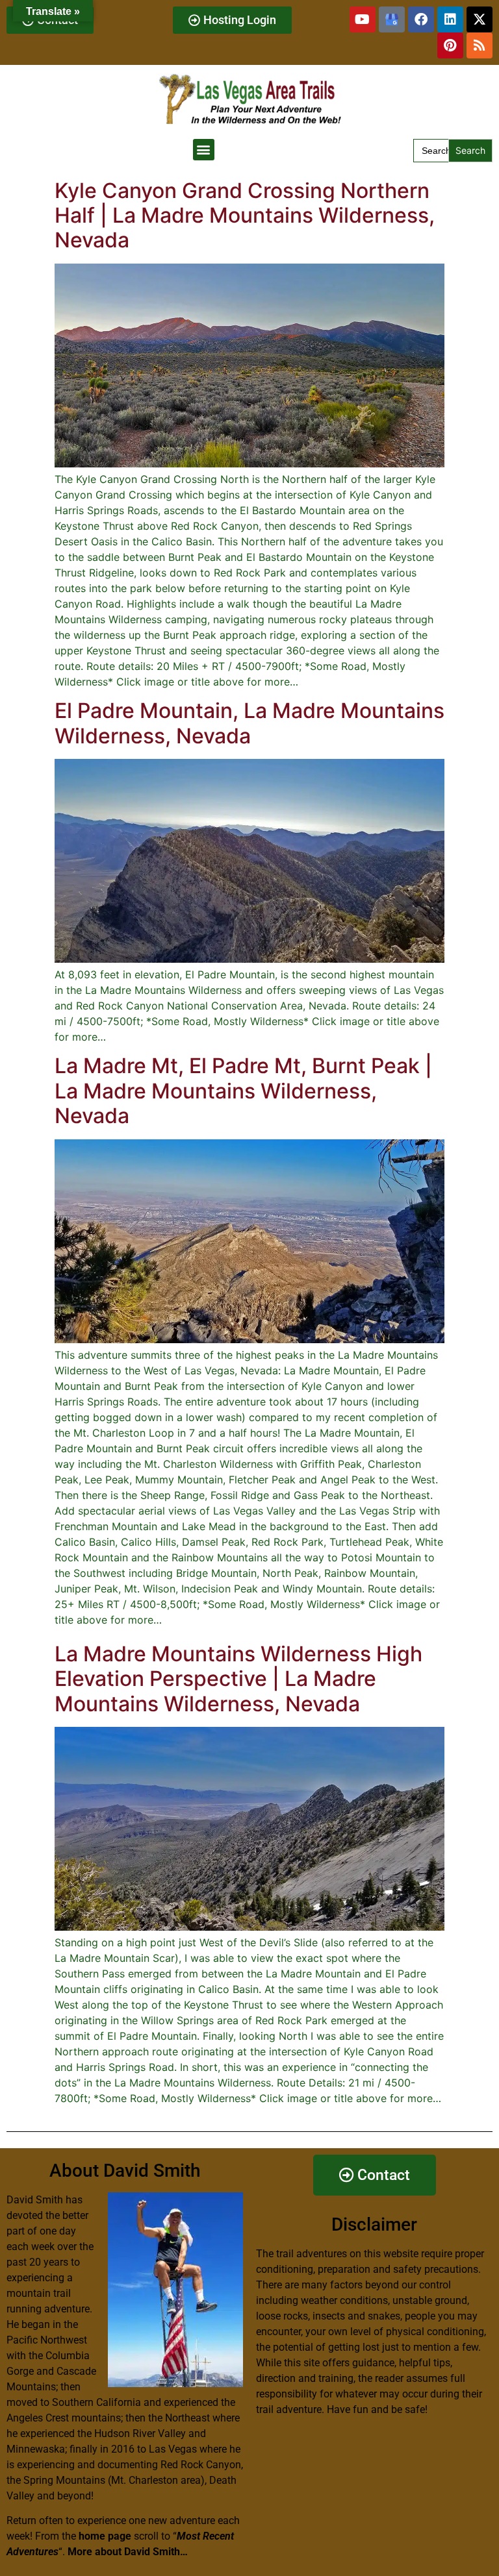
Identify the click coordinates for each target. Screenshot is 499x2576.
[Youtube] (363, 19)
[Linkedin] (450, 19)
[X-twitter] (480, 19)
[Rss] (480, 45)
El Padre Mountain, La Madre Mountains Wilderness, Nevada (249, 723)
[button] (204, 150)
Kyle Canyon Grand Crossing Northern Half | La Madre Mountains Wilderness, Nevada (245, 216)
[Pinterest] (450, 45)
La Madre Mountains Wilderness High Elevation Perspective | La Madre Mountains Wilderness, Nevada (238, 1679)
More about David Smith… (128, 2552)
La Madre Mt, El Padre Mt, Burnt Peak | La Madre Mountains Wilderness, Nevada (243, 1091)
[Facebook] (421, 19)
